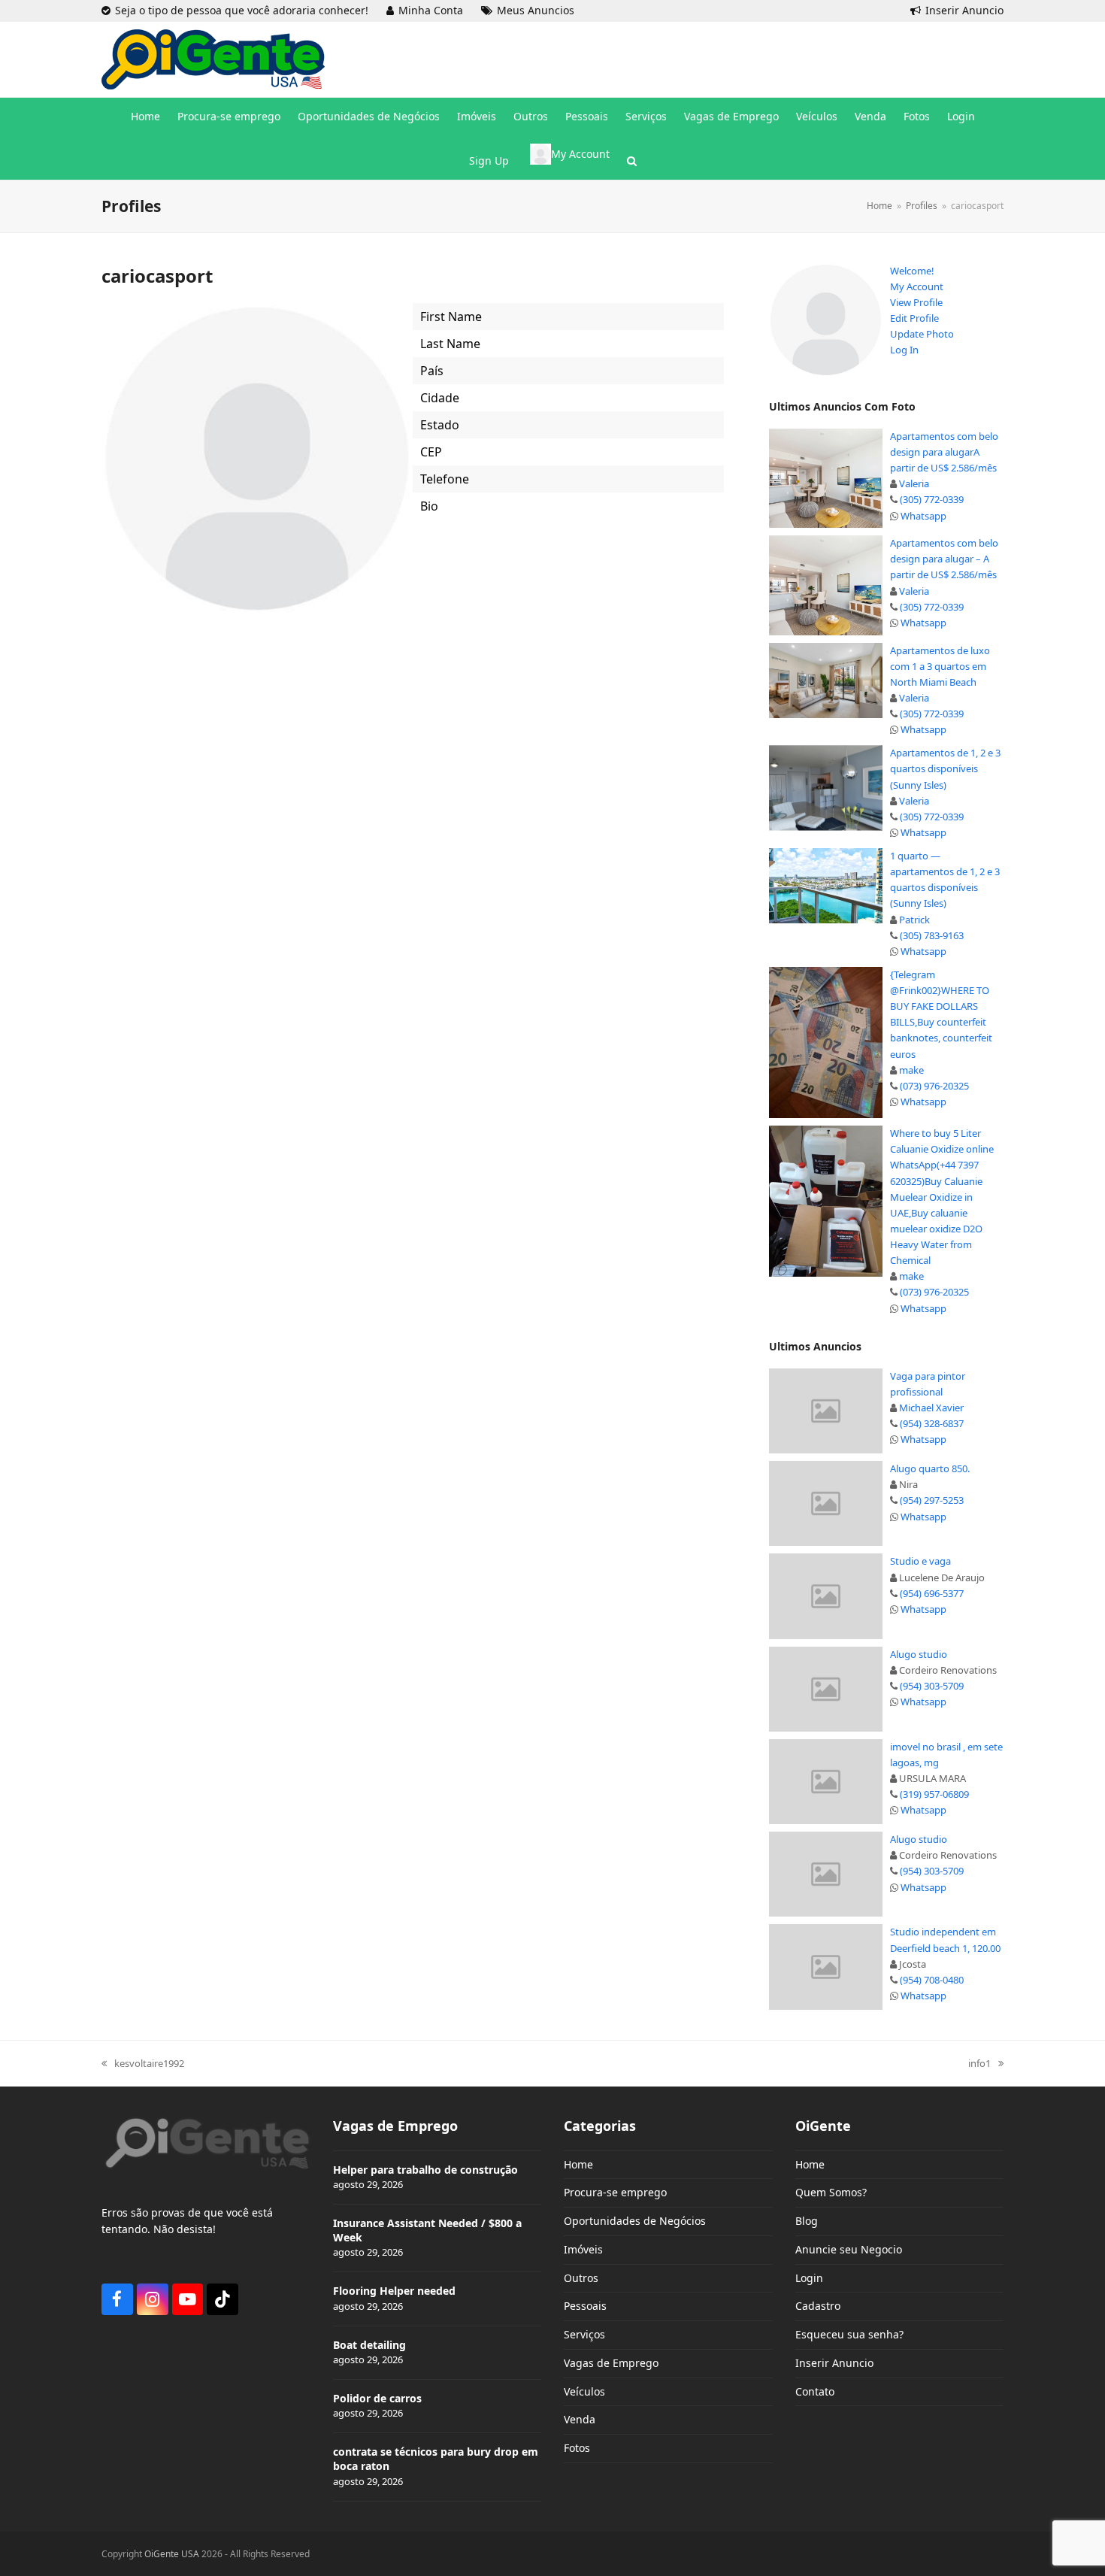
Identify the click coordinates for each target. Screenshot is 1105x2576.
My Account (917, 286)
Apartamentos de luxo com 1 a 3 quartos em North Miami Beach (940, 666)
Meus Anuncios (536, 10)
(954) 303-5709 (932, 1686)
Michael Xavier (931, 1408)
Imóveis (583, 2249)
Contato (815, 2391)
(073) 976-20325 (934, 1086)
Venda (580, 2419)
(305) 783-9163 (932, 935)
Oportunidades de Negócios (635, 2221)
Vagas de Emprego (611, 2363)
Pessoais (585, 2306)
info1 (979, 2064)
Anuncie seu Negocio (849, 2249)
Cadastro (818, 2306)
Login (809, 2278)
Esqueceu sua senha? (849, 2334)
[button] (632, 161)
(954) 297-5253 (932, 1500)
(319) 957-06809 (934, 1794)
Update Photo (922, 334)
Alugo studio (919, 1654)
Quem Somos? (831, 2192)
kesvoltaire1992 (143, 2064)
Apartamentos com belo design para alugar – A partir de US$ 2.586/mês (944, 559)
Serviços (584, 2334)
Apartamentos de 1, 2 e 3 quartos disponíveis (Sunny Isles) (945, 768)
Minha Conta (431, 10)
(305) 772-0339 (932, 499)
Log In (904, 350)
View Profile (916, 302)
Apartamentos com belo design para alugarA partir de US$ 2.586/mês (944, 452)
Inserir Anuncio (964, 10)
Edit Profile (914, 318)
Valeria (914, 483)
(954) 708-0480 (932, 1980)
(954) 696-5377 (932, 1593)
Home (578, 2164)
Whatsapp (923, 516)
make (911, 1070)
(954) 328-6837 (932, 1423)
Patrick (914, 920)
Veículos (584, 2391)
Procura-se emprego (615, 2192)
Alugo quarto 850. (930, 1468)
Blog (807, 2221)
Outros (581, 2278)
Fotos (577, 2448)
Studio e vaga (920, 1561)
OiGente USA (172, 2554)
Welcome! (912, 271)
